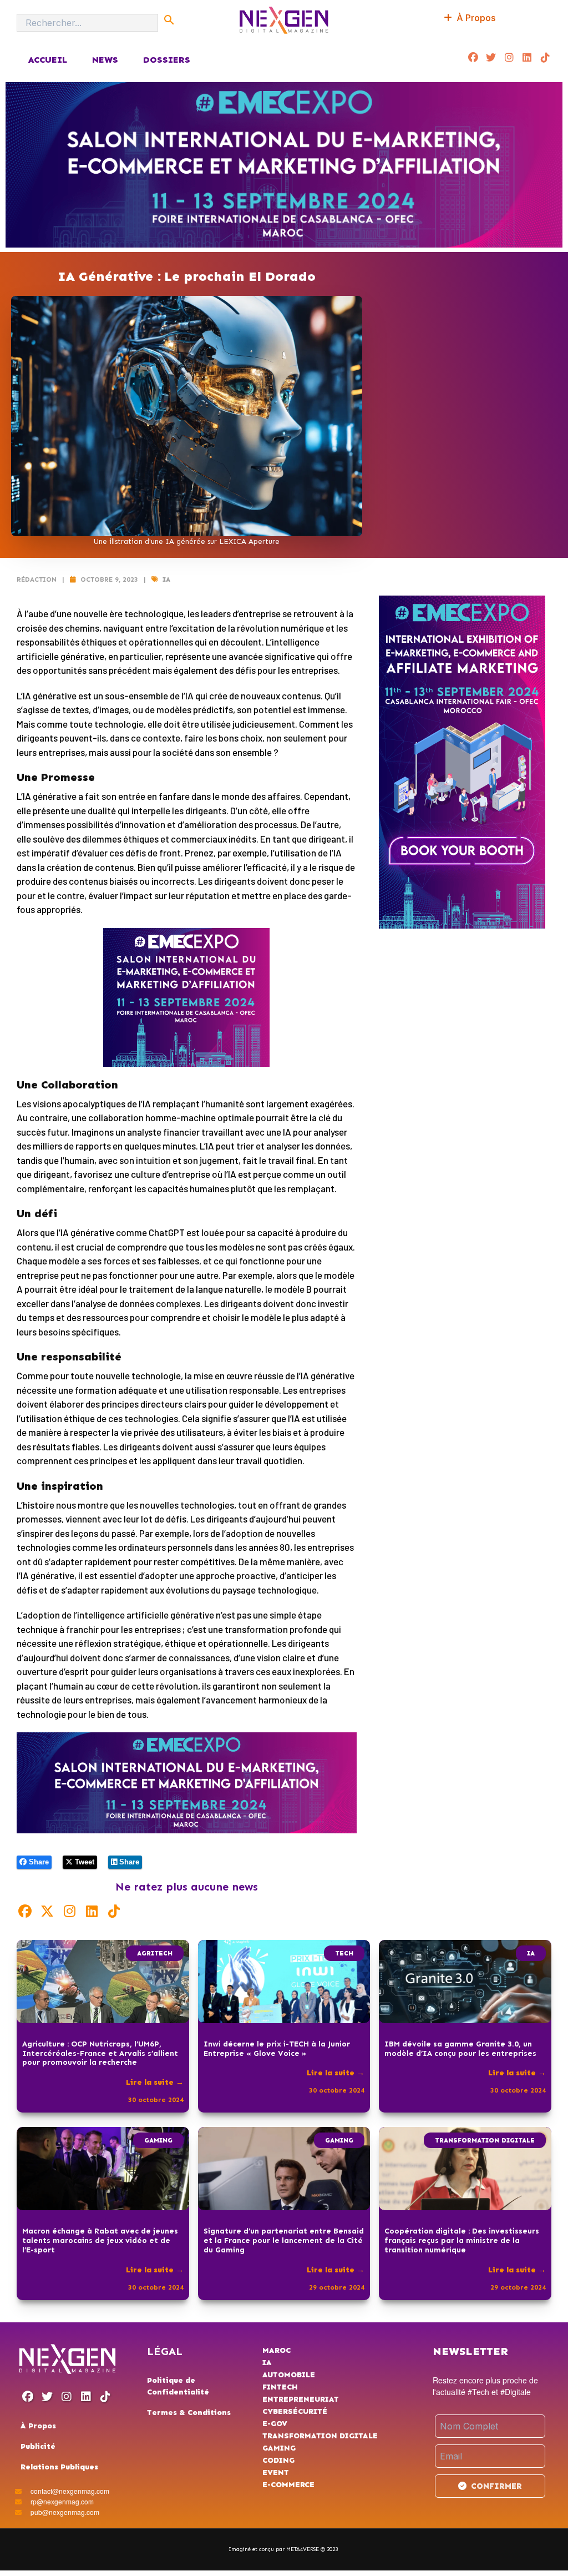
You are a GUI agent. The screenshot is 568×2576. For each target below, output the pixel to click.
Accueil (47, 60)
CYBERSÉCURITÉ (295, 2411)
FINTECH (280, 2387)
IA (166, 579)
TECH (344, 1953)
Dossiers (167, 60)
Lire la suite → (155, 2082)
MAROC (277, 2350)
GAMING (158, 2140)
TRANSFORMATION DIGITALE (485, 2140)
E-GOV (275, 2424)
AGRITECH (155, 1953)
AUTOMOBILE (289, 2375)
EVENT (276, 2472)
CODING (278, 2460)
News (105, 60)
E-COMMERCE (288, 2485)
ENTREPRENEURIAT (301, 2399)
